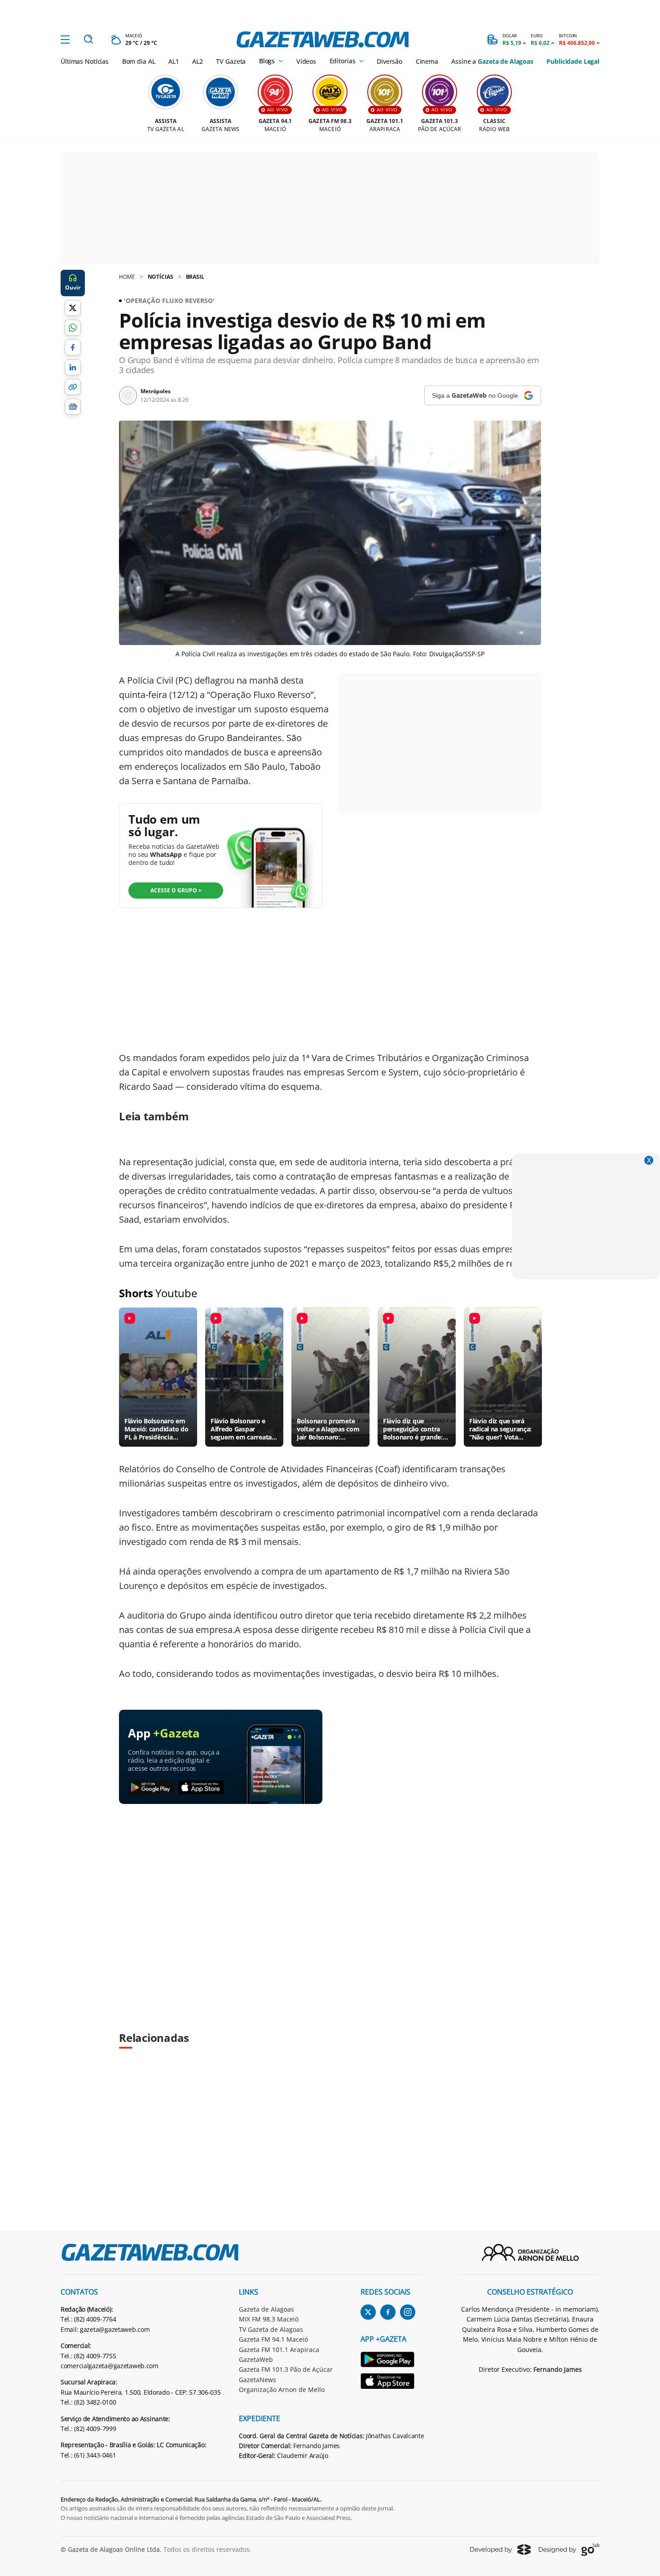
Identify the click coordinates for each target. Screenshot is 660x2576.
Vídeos (306, 61)
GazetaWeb (256, 2359)
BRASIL (195, 277)
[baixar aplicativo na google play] (151, 1788)
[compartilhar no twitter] (73, 308)
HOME (127, 277)
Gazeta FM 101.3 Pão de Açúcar (286, 2369)
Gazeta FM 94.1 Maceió (273, 2339)
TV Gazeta (231, 61)
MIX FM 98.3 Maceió (269, 2319)
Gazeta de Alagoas (266, 2309)
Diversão (389, 61)
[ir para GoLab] (569, 2550)
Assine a (492, 61)
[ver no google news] (73, 407)
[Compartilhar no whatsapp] (73, 328)
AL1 (174, 61)
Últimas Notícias (85, 61)
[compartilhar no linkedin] (73, 367)
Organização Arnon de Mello (282, 2389)
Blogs (267, 61)
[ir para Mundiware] (500, 2549)
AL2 (198, 61)
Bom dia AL (139, 61)
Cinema (427, 61)
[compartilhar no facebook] (73, 347)
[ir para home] (323, 39)
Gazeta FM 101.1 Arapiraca (279, 2350)
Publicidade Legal (573, 61)
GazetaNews (257, 2380)
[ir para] (393, 2361)
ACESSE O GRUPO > (176, 890)
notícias (161, 277)
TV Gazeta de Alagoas (271, 2329)
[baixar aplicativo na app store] (201, 1788)
